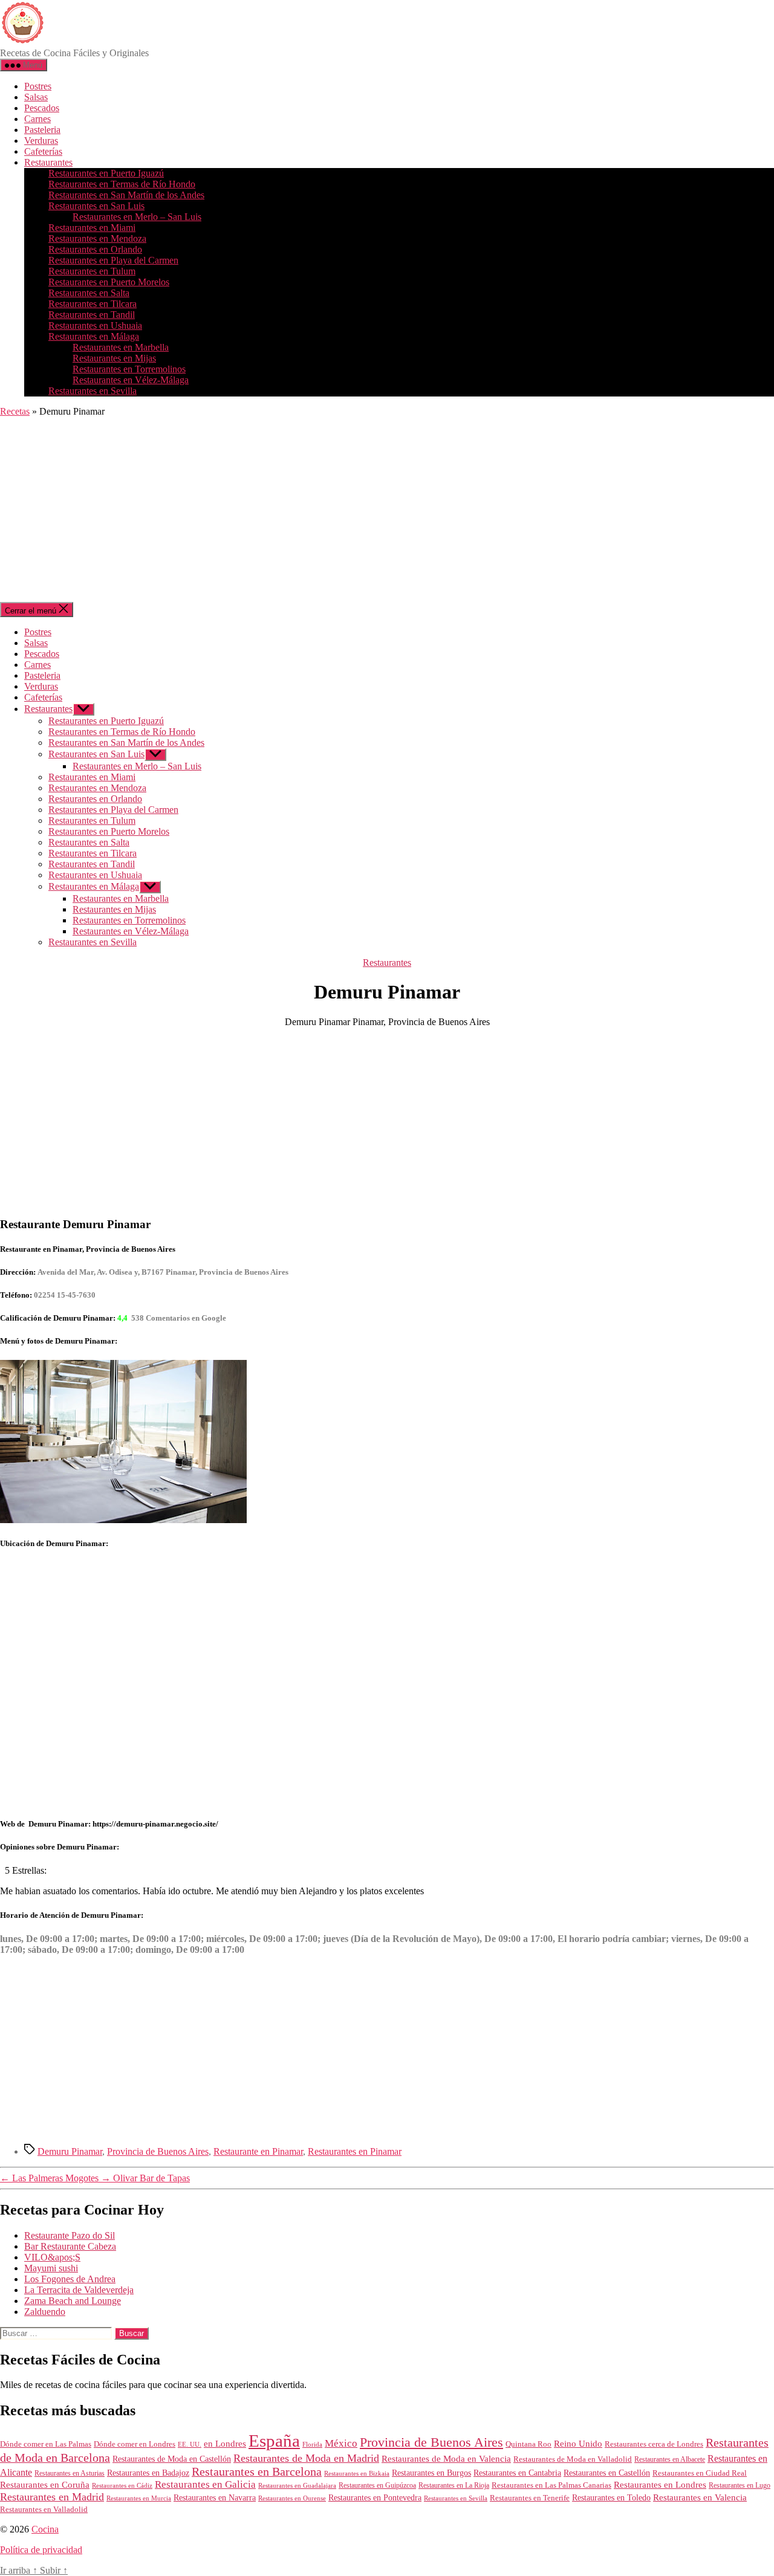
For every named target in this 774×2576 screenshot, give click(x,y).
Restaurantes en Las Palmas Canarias (551, 2485)
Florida (312, 2444)
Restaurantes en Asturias (70, 2473)
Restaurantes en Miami (92, 228)
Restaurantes (48, 162)
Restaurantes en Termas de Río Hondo (122, 184)
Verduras (41, 141)
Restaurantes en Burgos (431, 2473)
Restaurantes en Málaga (94, 336)
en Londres (225, 2444)
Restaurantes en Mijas (114, 358)
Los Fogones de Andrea (70, 2279)
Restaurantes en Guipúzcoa (377, 2485)
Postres (38, 86)
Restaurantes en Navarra (215, 2497)
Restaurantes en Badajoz (148, 2473)
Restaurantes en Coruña (45, 2485)
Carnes (37, 119)
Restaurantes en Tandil (92, 315)
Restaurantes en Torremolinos (129, 369)
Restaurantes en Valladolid (44, 2510)
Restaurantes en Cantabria (517, 2473)
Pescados (42, 108)
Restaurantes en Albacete (670, 2459)
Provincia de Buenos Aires (158, 2151)
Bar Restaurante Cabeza (70, 2246)
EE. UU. (190, 2444)
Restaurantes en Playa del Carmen (113, 260)
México (341, 2443)
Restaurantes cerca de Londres (654, 2444)
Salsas (36, 97)
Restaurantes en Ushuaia (95, 325)
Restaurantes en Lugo (740, 2485)
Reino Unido (578, 2444)
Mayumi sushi (51, 2268)
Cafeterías (43, 151)
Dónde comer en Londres (135, 2444)
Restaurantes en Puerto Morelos (109, 282)
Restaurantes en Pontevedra (375, 2498)
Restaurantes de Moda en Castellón (172, 2459)
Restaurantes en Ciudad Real (700, 2473)
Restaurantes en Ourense (292, 2498)
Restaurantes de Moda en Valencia (446, 2459)
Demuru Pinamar (70, 2151)
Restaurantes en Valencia (700, 2497)
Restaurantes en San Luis (96, 206)
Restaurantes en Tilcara (93, 304)
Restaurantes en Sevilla (93, 391)
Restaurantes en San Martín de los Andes (126, 195)
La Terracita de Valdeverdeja (79, 2290)
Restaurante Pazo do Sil (70, 2235)
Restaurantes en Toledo (611, 2497)
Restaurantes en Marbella (121, 347)
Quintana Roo (528, 2444)
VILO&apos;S (52, 2257)
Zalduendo (45, 2312)
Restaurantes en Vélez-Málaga (131, 380)
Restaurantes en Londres (660, 2485)
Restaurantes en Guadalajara (297, 2485)
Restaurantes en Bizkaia (357, 2473)
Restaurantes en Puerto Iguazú (106, 173)
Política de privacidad (41, 2550)
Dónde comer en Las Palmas (46, 2444)
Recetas (15, 411)
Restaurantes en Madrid (52, 2497)
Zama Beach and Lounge (73, 2301)
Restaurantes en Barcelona (257, 2471)
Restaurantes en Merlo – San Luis (137, 217)
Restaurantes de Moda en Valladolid (573, 2459)
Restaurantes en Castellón (607, 2473)
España (274, 2441)
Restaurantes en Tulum (92, 271)
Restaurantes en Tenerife (530, 2498)
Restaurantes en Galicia (205, 2484)
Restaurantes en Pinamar (355, 2151)
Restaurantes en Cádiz (122, 2486)
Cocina (45, 2529)
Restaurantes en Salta (89, 293)
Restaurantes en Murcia (139, 2498)
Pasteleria (42, 130)
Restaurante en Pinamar (258, 2151)
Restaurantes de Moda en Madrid (306, 2458)
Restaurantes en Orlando (95, 249)
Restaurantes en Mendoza (97, 238)
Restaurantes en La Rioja (454, 2486)
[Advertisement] (387, 511)
